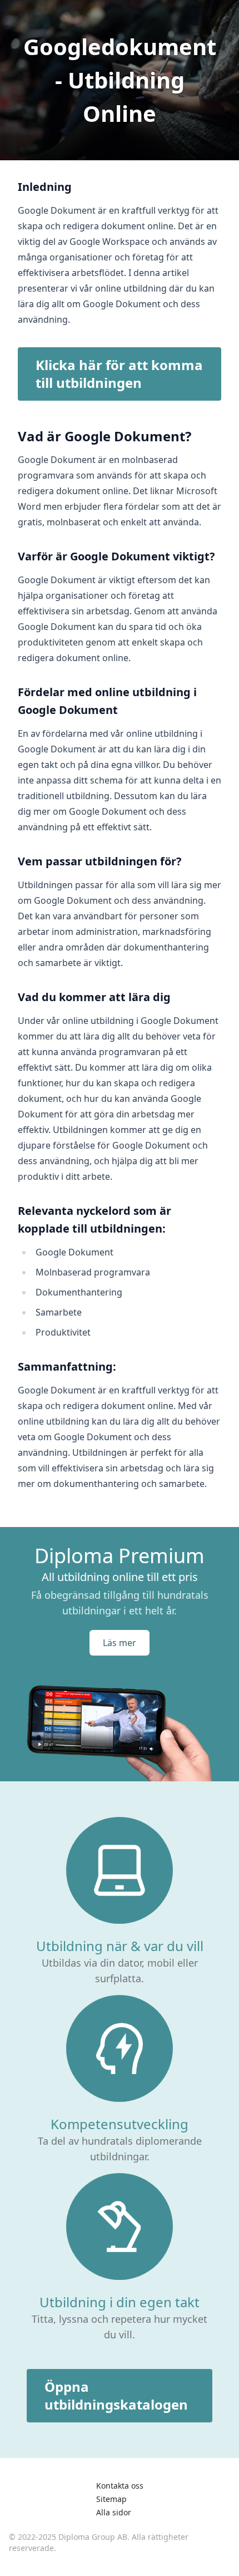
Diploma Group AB (93, 2537)
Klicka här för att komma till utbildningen (119, 374)
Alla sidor (114, 2512)
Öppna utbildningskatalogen (116, 2395)
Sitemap (111, 2499)
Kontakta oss (120, 2486)
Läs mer (120, 1643)
